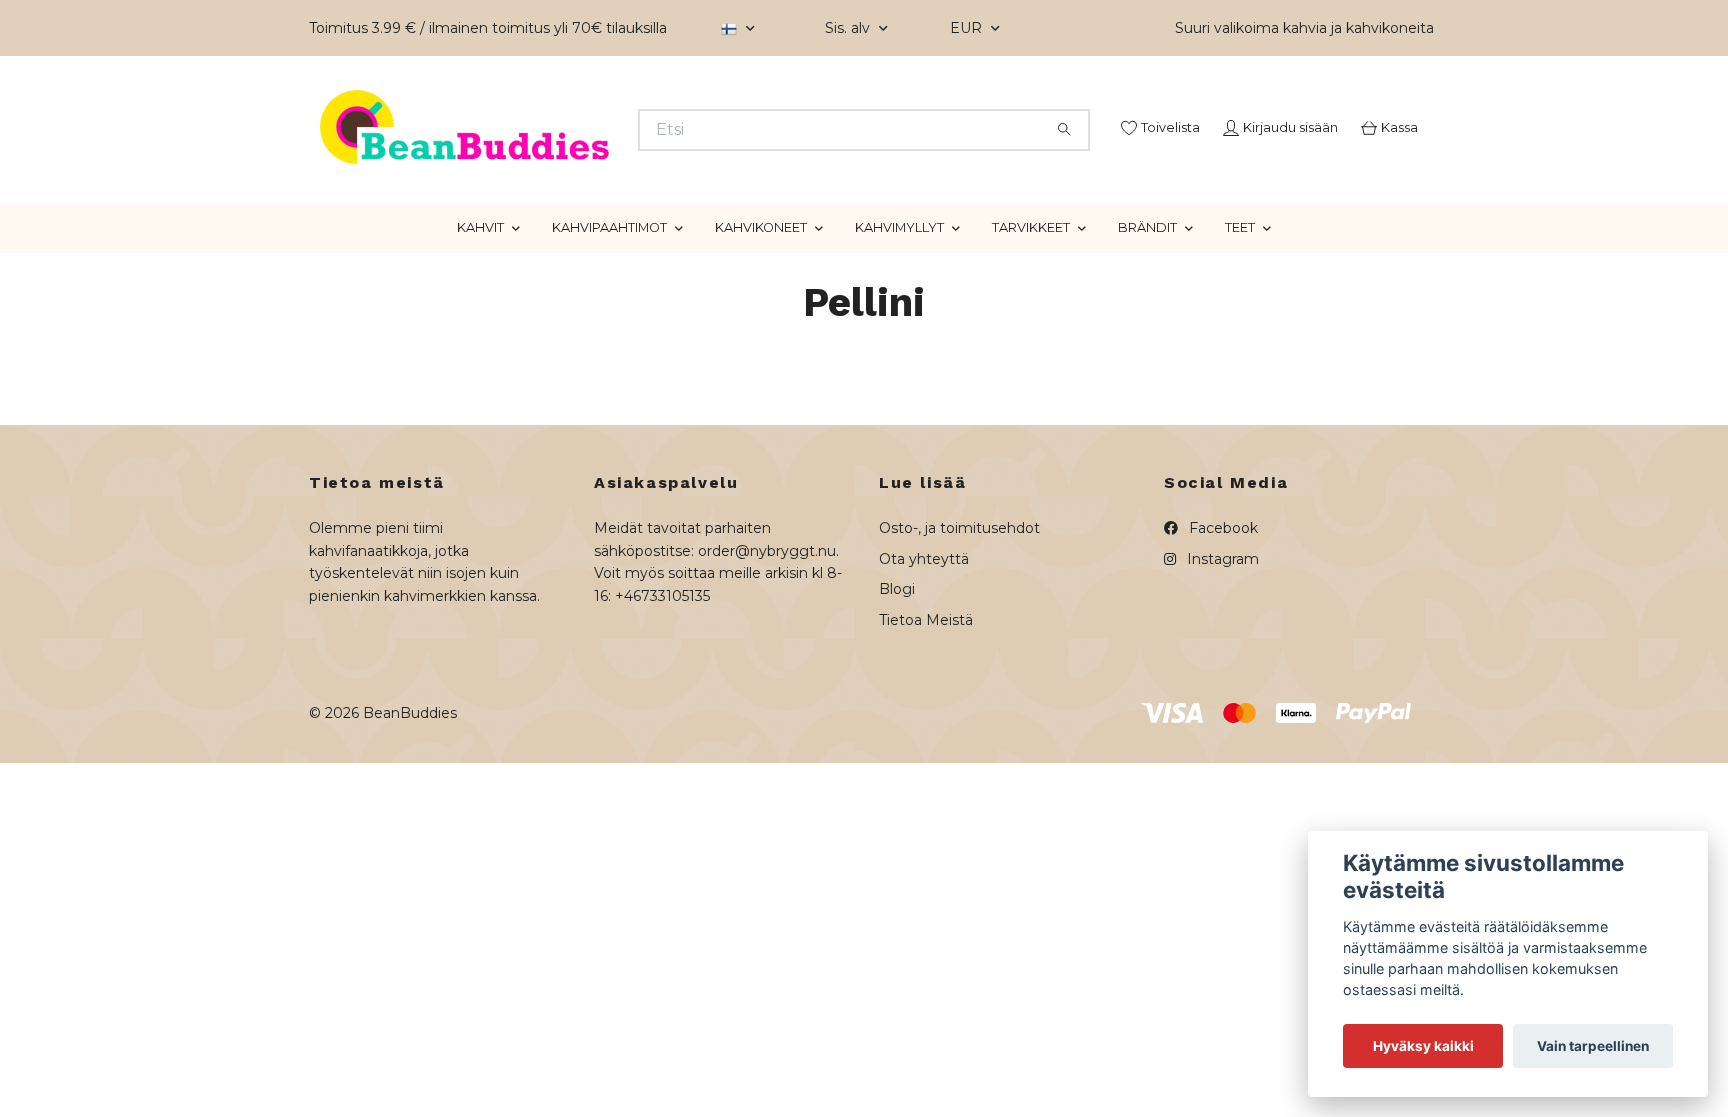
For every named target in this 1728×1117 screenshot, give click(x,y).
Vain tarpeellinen (1593, 1046)
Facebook (1221, 603)
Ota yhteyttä (924, 634)
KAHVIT (480, 302)
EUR (968, 28)
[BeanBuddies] (587, 155)
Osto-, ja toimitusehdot (959, 603)
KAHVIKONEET (761, 302)
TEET (1240, 302)
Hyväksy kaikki (1423, 1046)
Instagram (1221, 634)
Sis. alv (849, 28)
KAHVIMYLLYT (899, 302)
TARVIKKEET (1031, 302)
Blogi (897, 664)
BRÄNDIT (1147, 302)
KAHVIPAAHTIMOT (609, 302)
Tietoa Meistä (926, 694)
